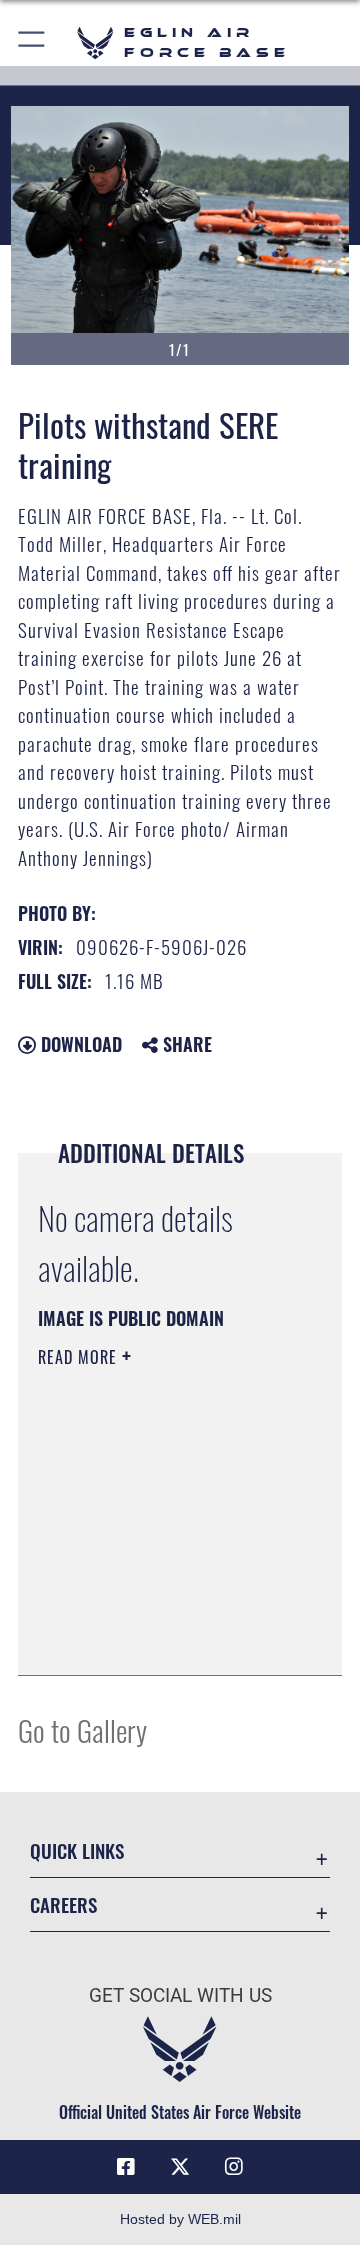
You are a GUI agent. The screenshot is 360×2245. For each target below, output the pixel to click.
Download (79, 1044)
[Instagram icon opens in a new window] (234, 2167)
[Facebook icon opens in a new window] (126, 2167)
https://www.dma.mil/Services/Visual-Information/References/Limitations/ (159, 1638)
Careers (63, 1904)
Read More (80, 1357)
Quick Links (77, 1850)
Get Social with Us (180, 1995)
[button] (32, 42)
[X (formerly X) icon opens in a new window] (180, 2167)
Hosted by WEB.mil (180, 2219)
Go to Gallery (82, 1729)
